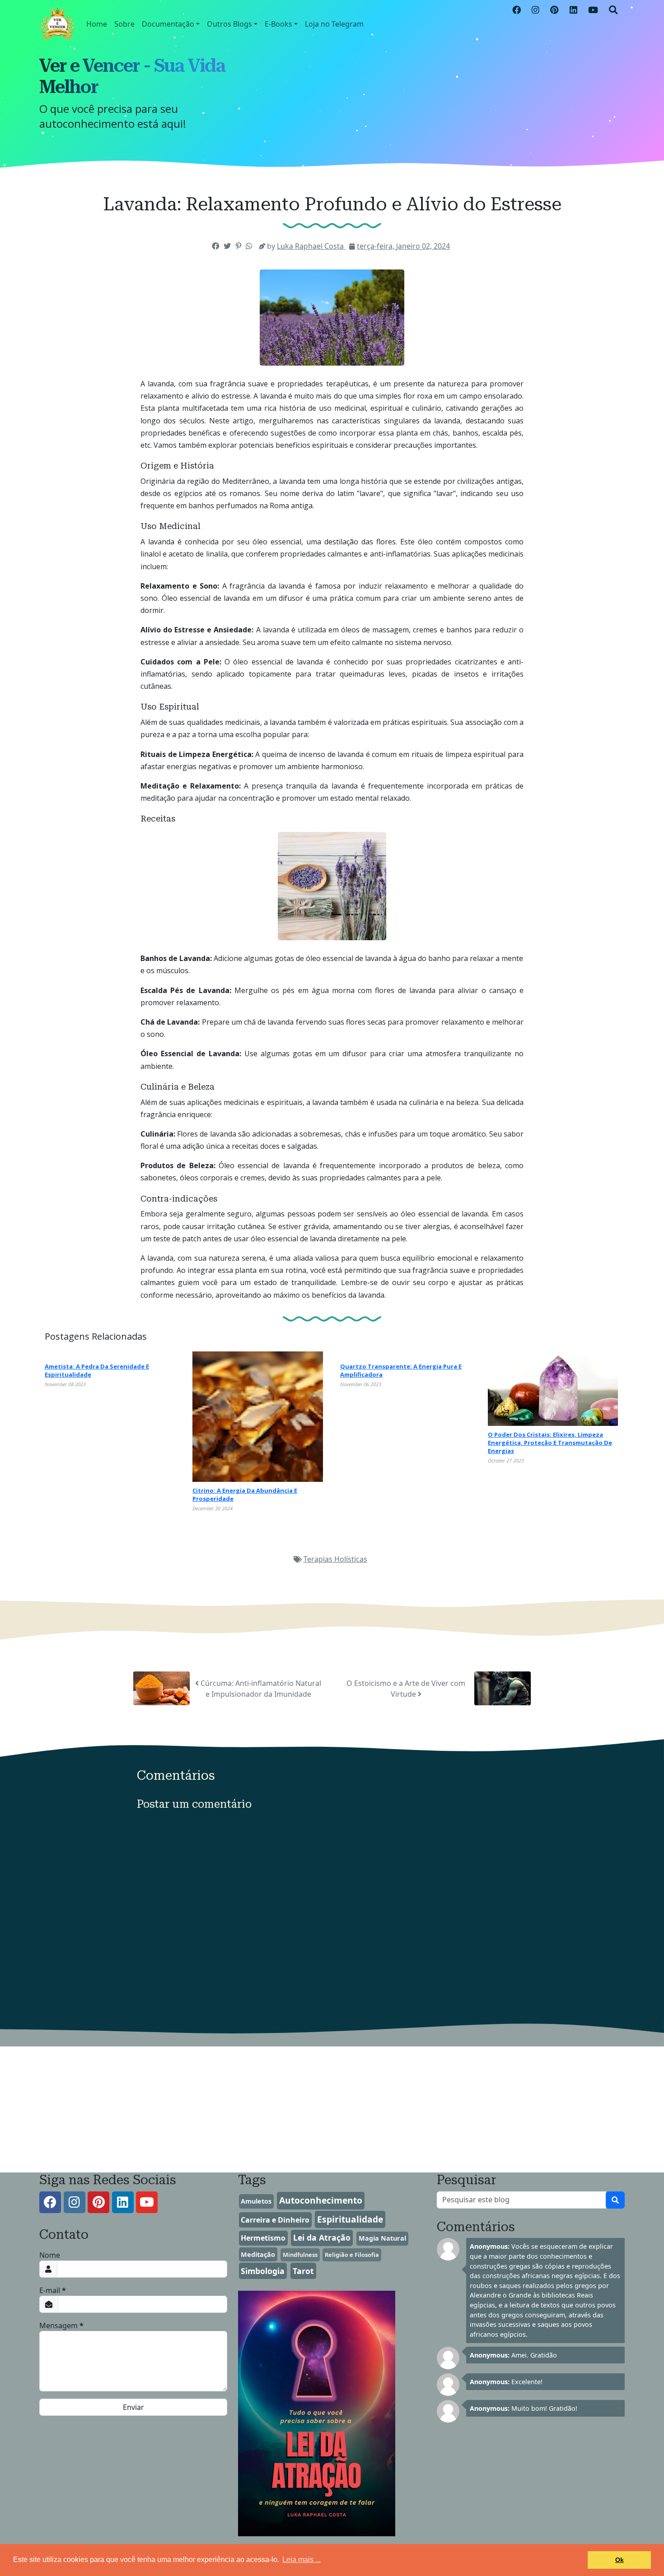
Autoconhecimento (321, 2200)
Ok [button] (620, 2560)
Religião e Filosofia (352, 2255)
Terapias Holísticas (335, 1559)
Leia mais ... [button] (302, 2560)
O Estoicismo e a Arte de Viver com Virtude (406, 1689)
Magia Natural (382, 2238)
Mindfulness (300, 2255)
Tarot (303, 2271)
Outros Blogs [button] (229, 24)
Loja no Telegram (334, 24)
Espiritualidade (350, 2219)
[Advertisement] (271, 2110)
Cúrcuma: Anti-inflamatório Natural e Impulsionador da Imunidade (260, 1689)
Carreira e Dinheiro (275, 2220)
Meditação (258, 2254)
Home (97, 24)
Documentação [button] (168, 24)
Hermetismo (263, 2238)
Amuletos (256, 2201)
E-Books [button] (278, 24)
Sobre (124, 24)
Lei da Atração (322, 2237)
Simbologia (263, 2271)
